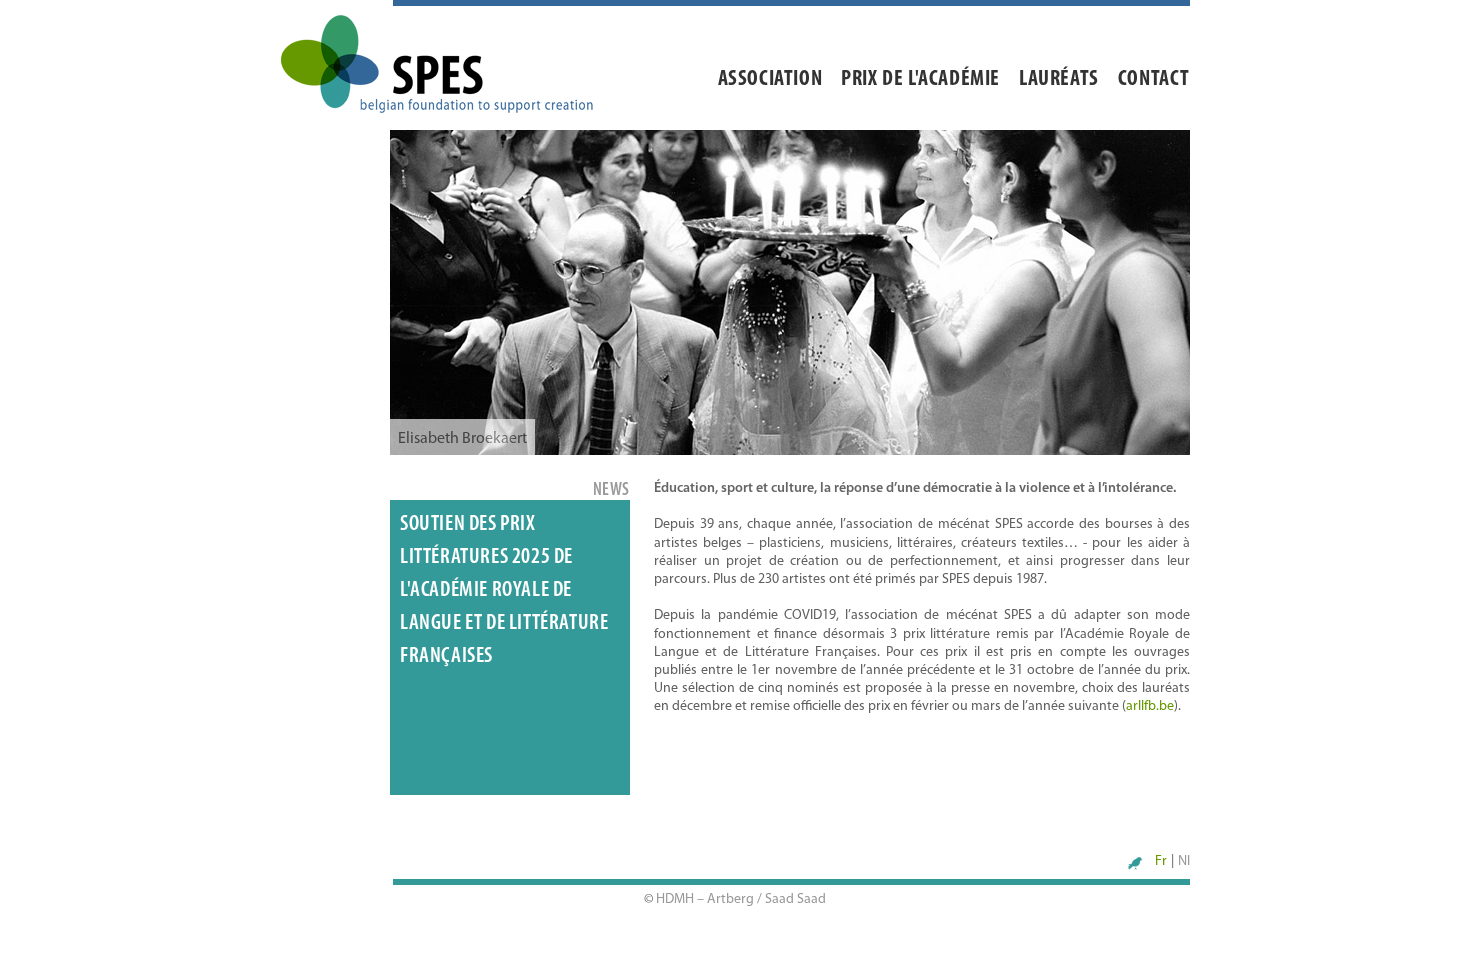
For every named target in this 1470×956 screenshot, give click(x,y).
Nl (1184, 861)
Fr (1161, 861)
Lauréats (1059, 79)
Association (770, 79)
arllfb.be (1150, 706)
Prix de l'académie (920, 79)
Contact (1154, 79)
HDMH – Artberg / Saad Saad (741, 899)
